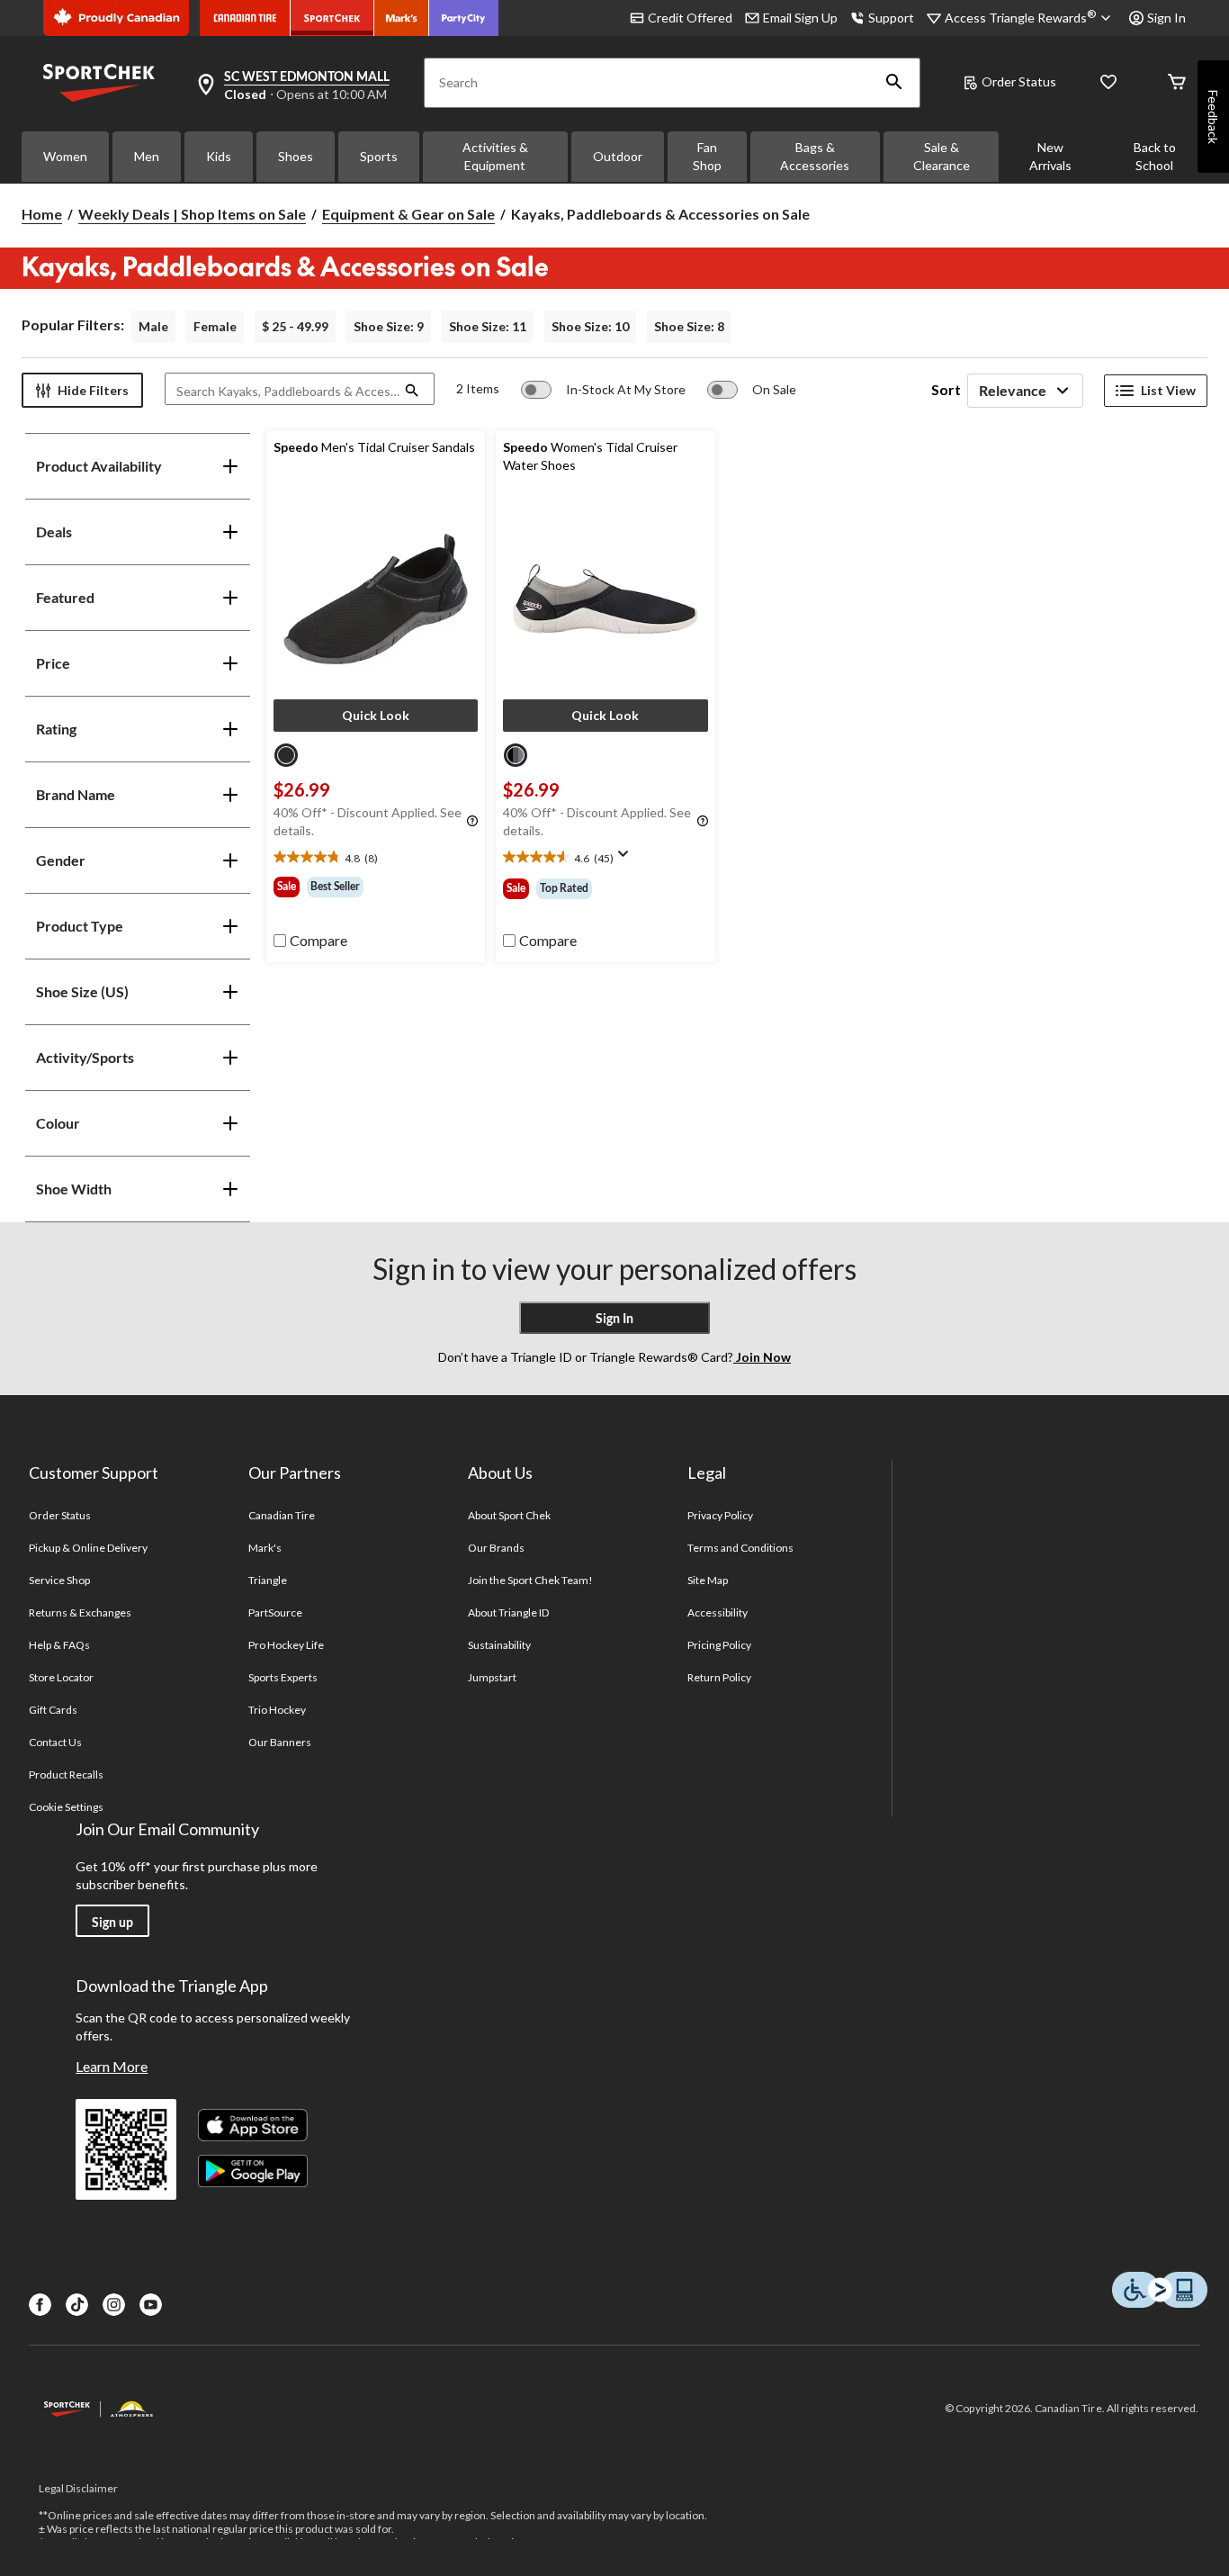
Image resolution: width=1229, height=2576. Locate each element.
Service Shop (59, 1580)
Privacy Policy (721, 1515)
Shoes (296, 156)
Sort (946, 389)
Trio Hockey (277, 1710)
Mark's (265, 1548)
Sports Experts (283, 1677)
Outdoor (618, 156)
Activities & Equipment (495, 156)
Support (891, 18)
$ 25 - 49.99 (295, 326)
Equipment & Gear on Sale (408, 214)
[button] (894, 83)
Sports (379, 156)
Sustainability (500, 1645)
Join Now (762, 1357)
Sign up (112, 1922)
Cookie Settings (66, 1807)
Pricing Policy (720, 1645)
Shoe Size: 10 (590, 326)
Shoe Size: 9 (389, 326)
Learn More (112, 2066)
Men (147, 156)
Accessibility (718, 1612)
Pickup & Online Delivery (89, 1548)
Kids (219, 156)
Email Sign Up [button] (800, 18)
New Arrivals (1050, 156)
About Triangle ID (509, 1612)
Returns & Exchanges (81, 1612)
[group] (376, 887)
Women (65, 156)
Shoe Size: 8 (689, 326)
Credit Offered (690, 18)
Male (153, 326)
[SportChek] (332, 18)
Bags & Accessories (815, 156)
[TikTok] (77, 2305)
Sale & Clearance (942, 156)
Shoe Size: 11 (488, 326)
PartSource (275, 1612)
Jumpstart (492, 1677)
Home (42, 214)
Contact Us (55, 1742)
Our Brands (496, 1548)
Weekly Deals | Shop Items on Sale (192, 214)
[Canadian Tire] (245, 18)
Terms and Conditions (741, 1548)
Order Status (1019, 81)
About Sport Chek (510, 1515)
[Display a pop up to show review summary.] (627, 860)
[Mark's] (402, 18)
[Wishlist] (1108, 83)
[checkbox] (310, 941)
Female (215, 326)
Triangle (268, 1580)
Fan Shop (707, 156)
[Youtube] (151, 2305)
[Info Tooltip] (472, 822)
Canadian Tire (282, 1515)
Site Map (708, 1580)
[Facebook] (40, 2305)
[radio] (286, 755)
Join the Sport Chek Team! (531, 1580)
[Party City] (464, 18)
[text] (376, 858)
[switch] (603, 390)
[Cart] (1177, 83)
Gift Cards (53, 1710)
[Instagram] (114, 2305)
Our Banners (280, 1742)
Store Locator (62, 1677)
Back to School (1155, 156)
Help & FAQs (59, 1645)
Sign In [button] (1166, 18)
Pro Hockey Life (287, 1645)
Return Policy (720, 1677)
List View (1168, 390)
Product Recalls (67, 1774)
